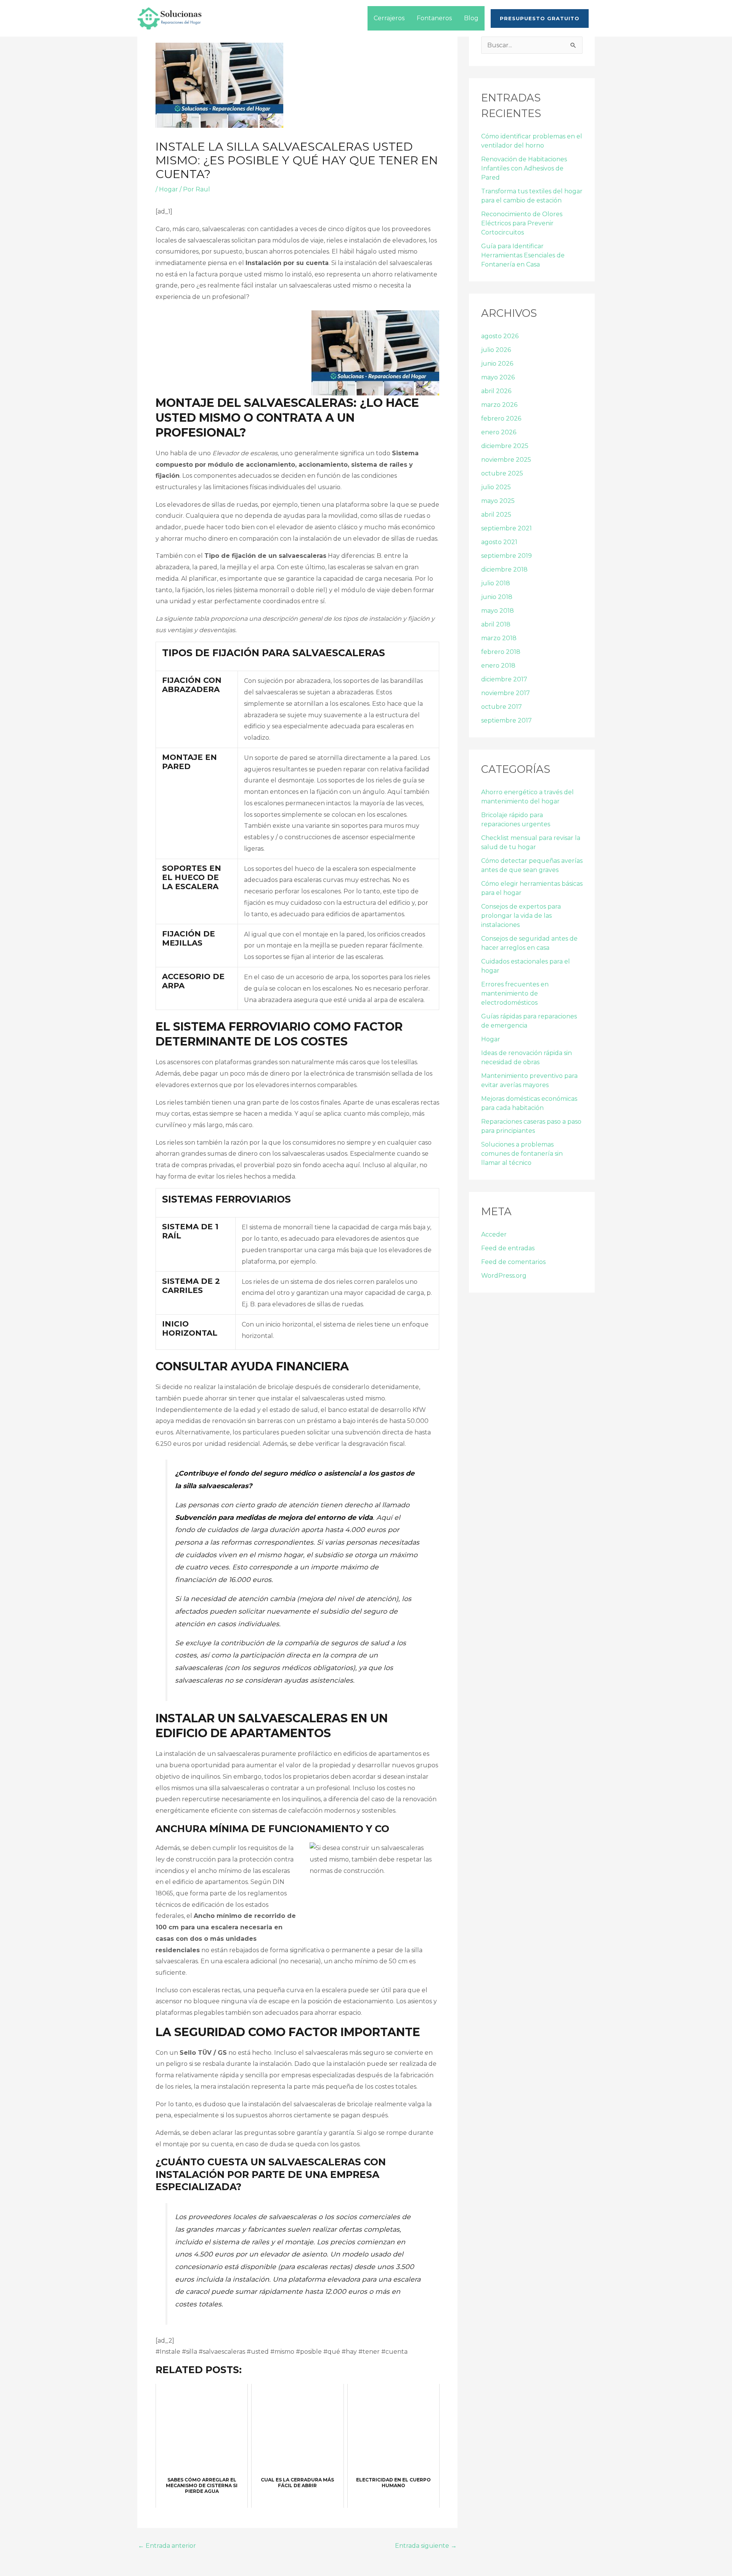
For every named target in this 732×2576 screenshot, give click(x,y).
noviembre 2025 (506, 460)
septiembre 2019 (506, 556)
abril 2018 (496, 624)
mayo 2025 (498, 501)
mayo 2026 (498, 377)
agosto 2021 (499, 542)
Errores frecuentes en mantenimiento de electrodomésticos (515, 993)
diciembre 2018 (504, 569)
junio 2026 (497, 364)
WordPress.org (504, 1276)
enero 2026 (499, 432)
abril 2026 (496, 391)
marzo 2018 (499, 638)
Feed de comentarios (513, 1262)
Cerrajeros (389, 18)
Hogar (169, 189)
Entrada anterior (167, 2546)
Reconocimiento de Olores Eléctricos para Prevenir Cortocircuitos (522, 223)
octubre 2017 (502, 707)
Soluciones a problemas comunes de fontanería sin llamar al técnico (522, 1154)
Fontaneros (434, 18)
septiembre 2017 (506, 720)
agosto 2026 (500, 336)
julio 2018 (496, 583)
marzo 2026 (499, 405)
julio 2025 (496, 487)
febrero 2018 (501, 652)
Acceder (494, 1234)
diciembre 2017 (504, 679)
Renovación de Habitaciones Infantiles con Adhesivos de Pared (524, 168)
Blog (471, 18)
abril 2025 (496, 515)
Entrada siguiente (426, 2546)
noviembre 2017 (506, 693)
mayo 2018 (498, 611)
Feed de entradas (508, 1248)
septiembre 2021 (506, 528)
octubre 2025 (502, 473)
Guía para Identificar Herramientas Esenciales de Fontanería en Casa (523, 255)
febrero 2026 (501, 418)
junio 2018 (497, 597)
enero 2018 (498, 666)
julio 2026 (496, 350)
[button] (540, 18)
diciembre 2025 (505, 446)
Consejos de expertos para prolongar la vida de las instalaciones (521, 916)
